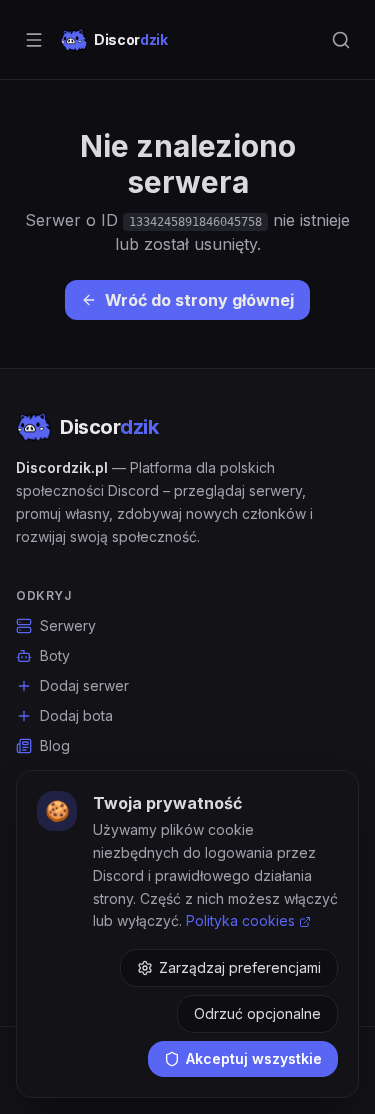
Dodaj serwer (84, 685)
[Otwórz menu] (34, 40)
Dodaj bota (76, 715)
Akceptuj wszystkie (254, 1058)
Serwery (68, 625)
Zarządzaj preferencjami (240, 967)
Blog (55, 745)
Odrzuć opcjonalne (257, 1013)
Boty (55, 655)
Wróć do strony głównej (199, 300)
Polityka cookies (240, 920)
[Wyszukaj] (341, 40)
